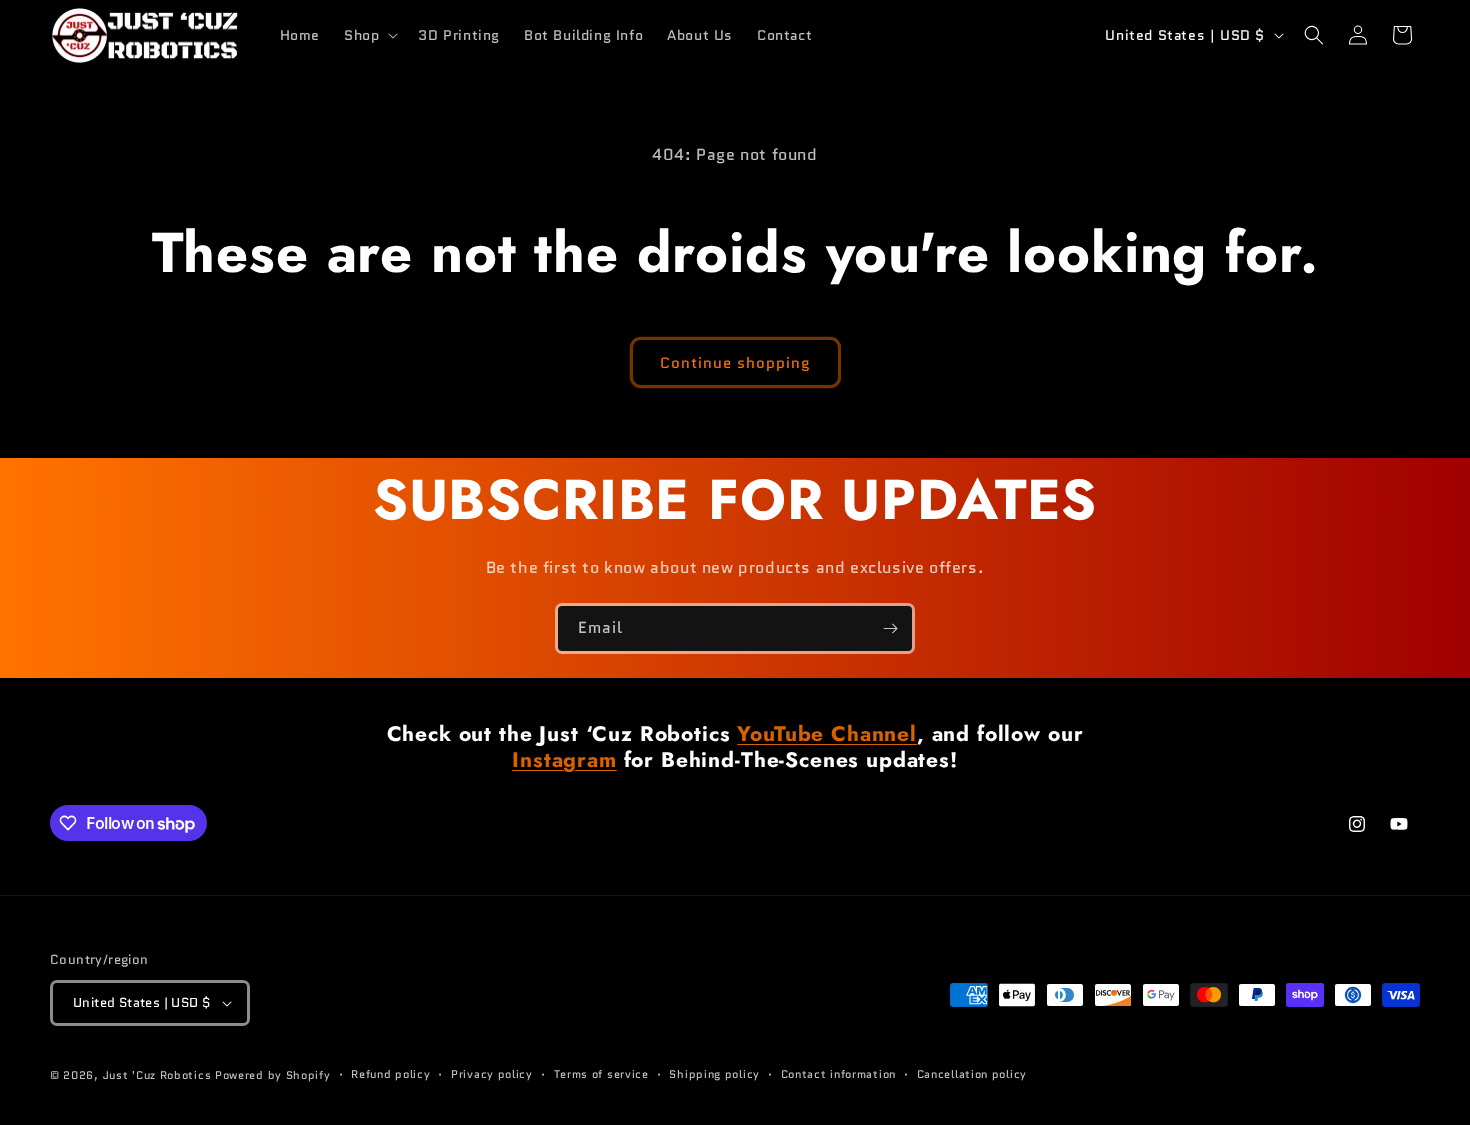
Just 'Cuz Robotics (157, 1075)
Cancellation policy (972, 1074)
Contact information (838, 1074)
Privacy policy (492, 1074)
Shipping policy (714, 1074)
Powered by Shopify (273, 1075)
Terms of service (601, 1074)
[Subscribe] (890, 628)
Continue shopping (735, 363)
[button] (369, 35)
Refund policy (390, 1074)
